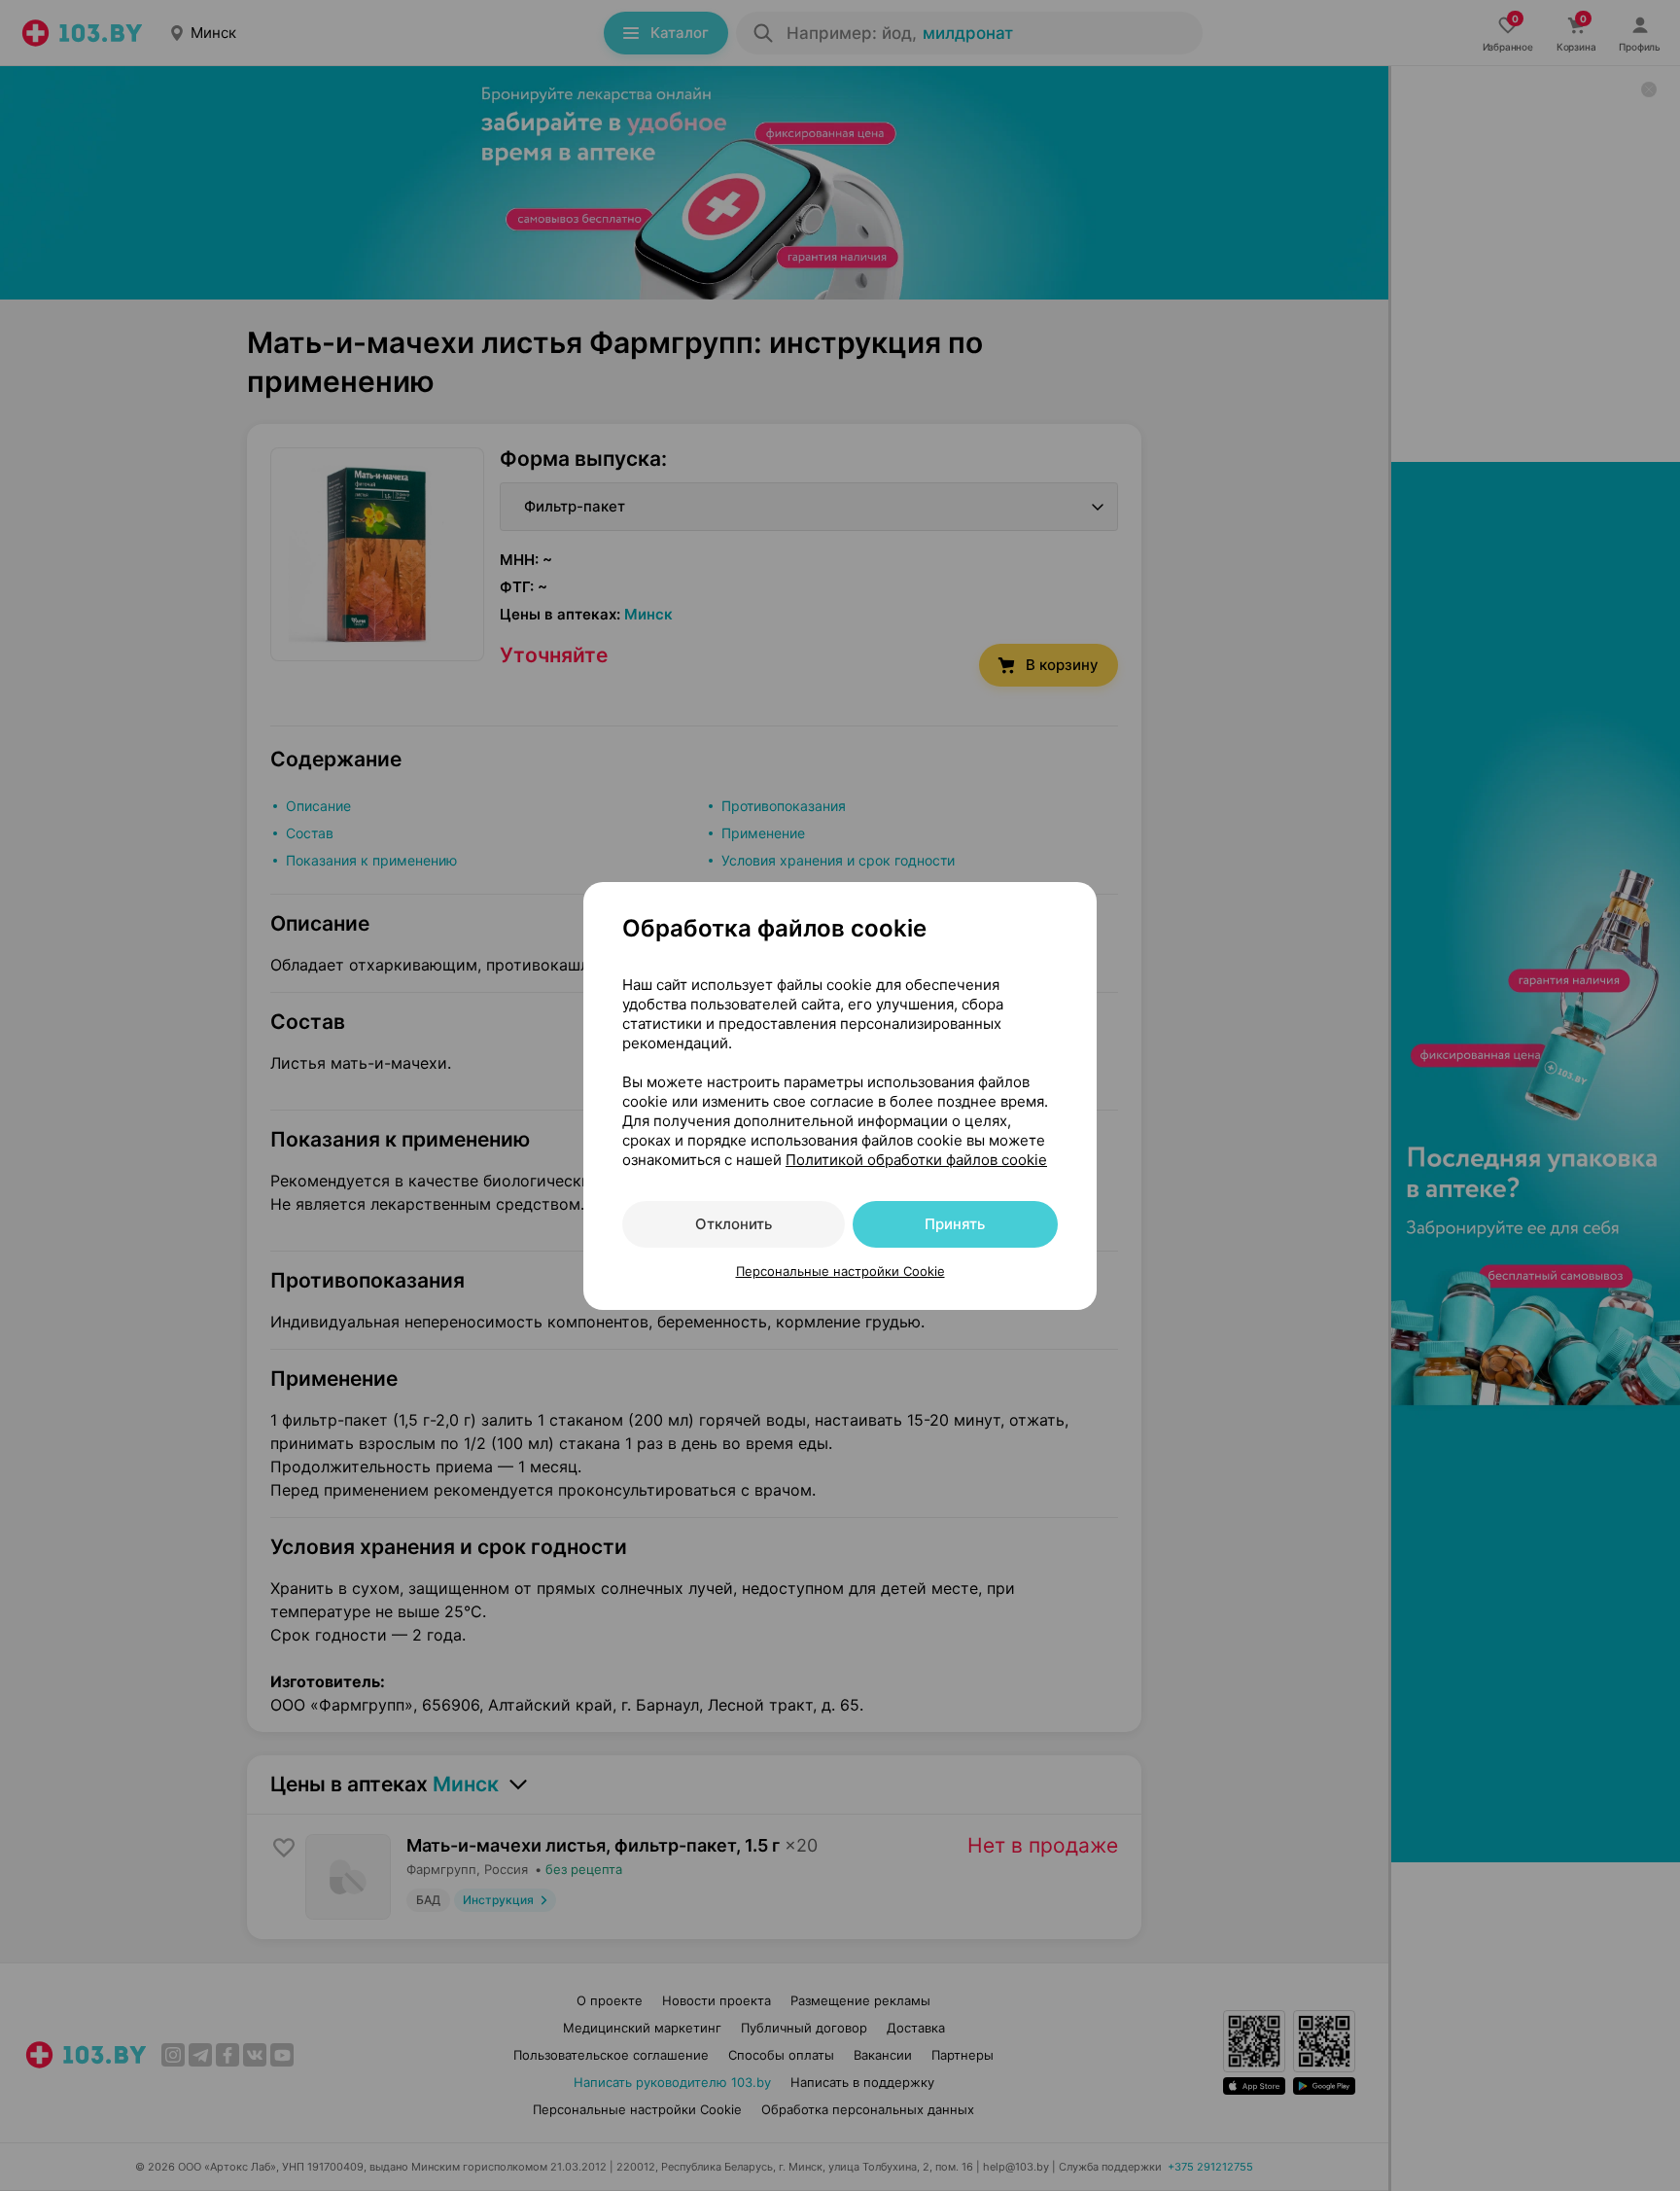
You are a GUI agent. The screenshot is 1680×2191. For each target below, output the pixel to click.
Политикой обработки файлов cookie (916, 1160)
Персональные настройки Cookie (840, 1271)
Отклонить (734, 1224)
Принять (955, 1224)
